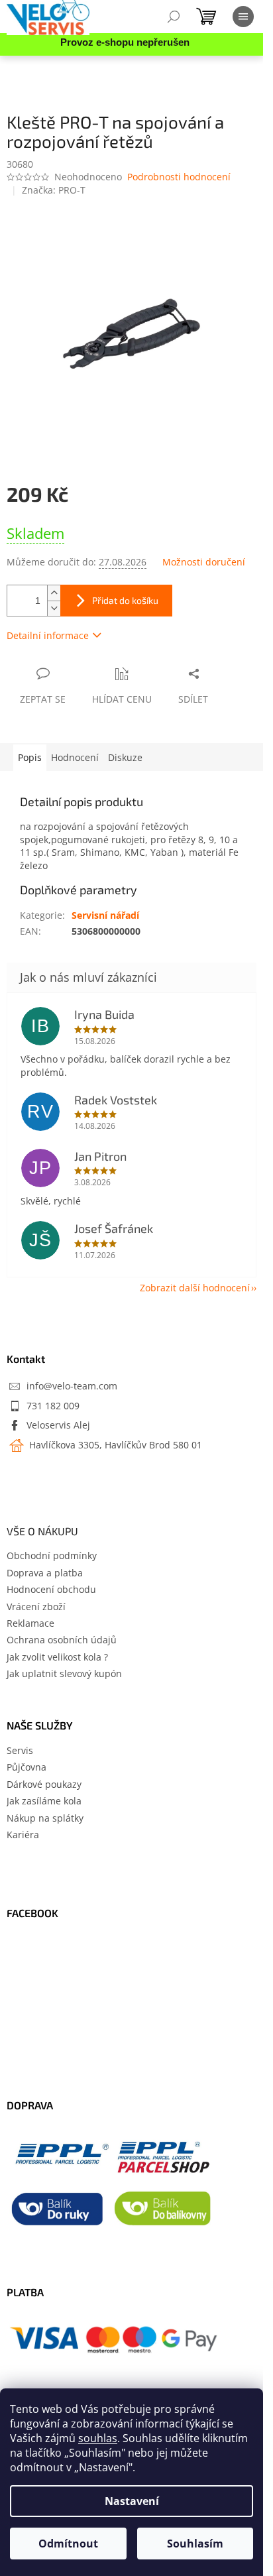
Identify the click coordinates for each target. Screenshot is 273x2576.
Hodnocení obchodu (51, 1589)
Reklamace (30, 1623)
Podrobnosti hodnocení (179, 177)
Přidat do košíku (125, 600)
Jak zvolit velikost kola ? (57, 1657)
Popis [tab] (30, 757)
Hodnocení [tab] (75, 757)
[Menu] (243, 17)
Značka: (54, 190)
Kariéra (23, 1835)
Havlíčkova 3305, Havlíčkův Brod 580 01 (114, 1445)
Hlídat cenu (122, 699)
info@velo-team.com (72, 1386)
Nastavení (132, 2501)
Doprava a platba (45, 1573)
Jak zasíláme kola (44, 1801)
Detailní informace (48, 635)
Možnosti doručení (204, 562)
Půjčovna (27, 1767)
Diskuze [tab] (125, 757)
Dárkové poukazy (44, 1784)
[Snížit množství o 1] (54, 608)
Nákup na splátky (45, 1818)
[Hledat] (174, 17)
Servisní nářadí (105, 915)
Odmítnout (68, 2544)
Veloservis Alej (58, 1425)
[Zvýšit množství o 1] (54, 593)
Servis (20, 1750)
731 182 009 (53, 1406)
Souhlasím (195, 2544)
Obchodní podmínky (52, 1555)
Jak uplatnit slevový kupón (64, 1673)
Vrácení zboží (36, 1607)
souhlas (98, 2438)
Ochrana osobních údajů (62, 1640)
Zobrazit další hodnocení (195, 1288)
